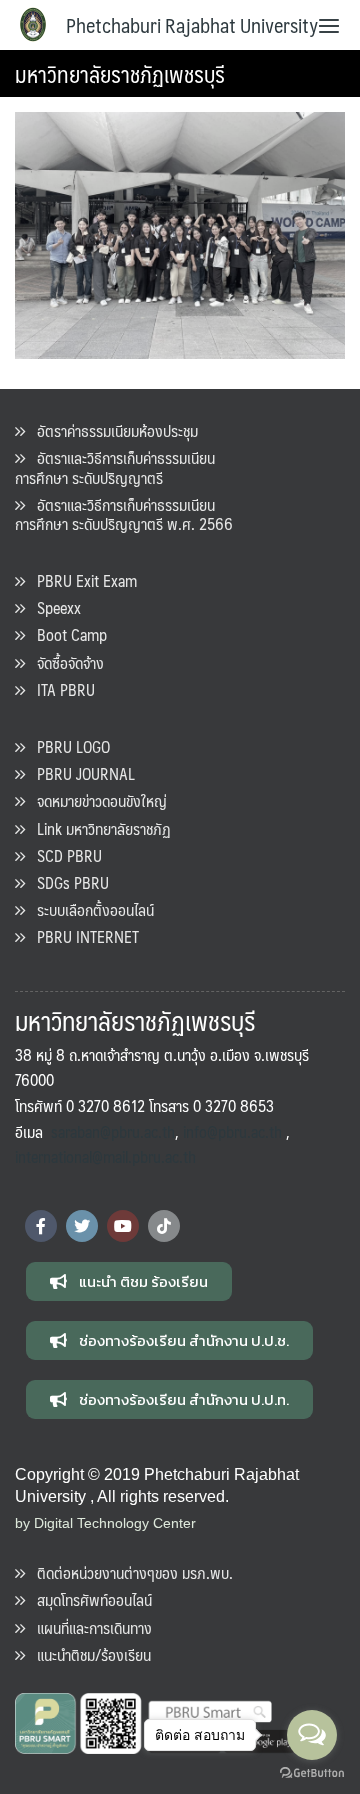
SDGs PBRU (67, 882)
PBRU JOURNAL (80, 773)
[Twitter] (82, 1226)
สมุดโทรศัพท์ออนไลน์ (88, 1599)
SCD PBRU (63, 855)
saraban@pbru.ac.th (113, 1131)
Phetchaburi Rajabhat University (192, 25)
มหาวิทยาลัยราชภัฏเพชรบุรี (120, 73)
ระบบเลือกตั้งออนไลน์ (89, 909)
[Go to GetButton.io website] (312, 1773)
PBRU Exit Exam (81, 580)
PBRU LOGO (67, 746)
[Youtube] (123, 1226)
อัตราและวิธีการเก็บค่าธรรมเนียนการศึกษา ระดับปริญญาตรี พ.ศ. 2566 (124, 514)
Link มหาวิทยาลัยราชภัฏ (98, 828)
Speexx (53, 607)
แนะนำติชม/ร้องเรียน (88, 1654)
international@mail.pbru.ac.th (105, 1156)
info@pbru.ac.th (232, 1131)
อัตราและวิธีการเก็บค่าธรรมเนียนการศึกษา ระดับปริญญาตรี (115, 467)
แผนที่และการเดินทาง (88, 1627)
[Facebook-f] (41, 1226)
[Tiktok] (164, 1226)
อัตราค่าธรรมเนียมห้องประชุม (111, 430)
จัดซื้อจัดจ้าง (64, 662)
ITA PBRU (60, 689)
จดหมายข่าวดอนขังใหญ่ (96, 800)
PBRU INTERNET (82, 936)
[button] (129, 1281)
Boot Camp (66, 634)
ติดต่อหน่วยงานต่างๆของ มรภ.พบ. (129, 1572)
